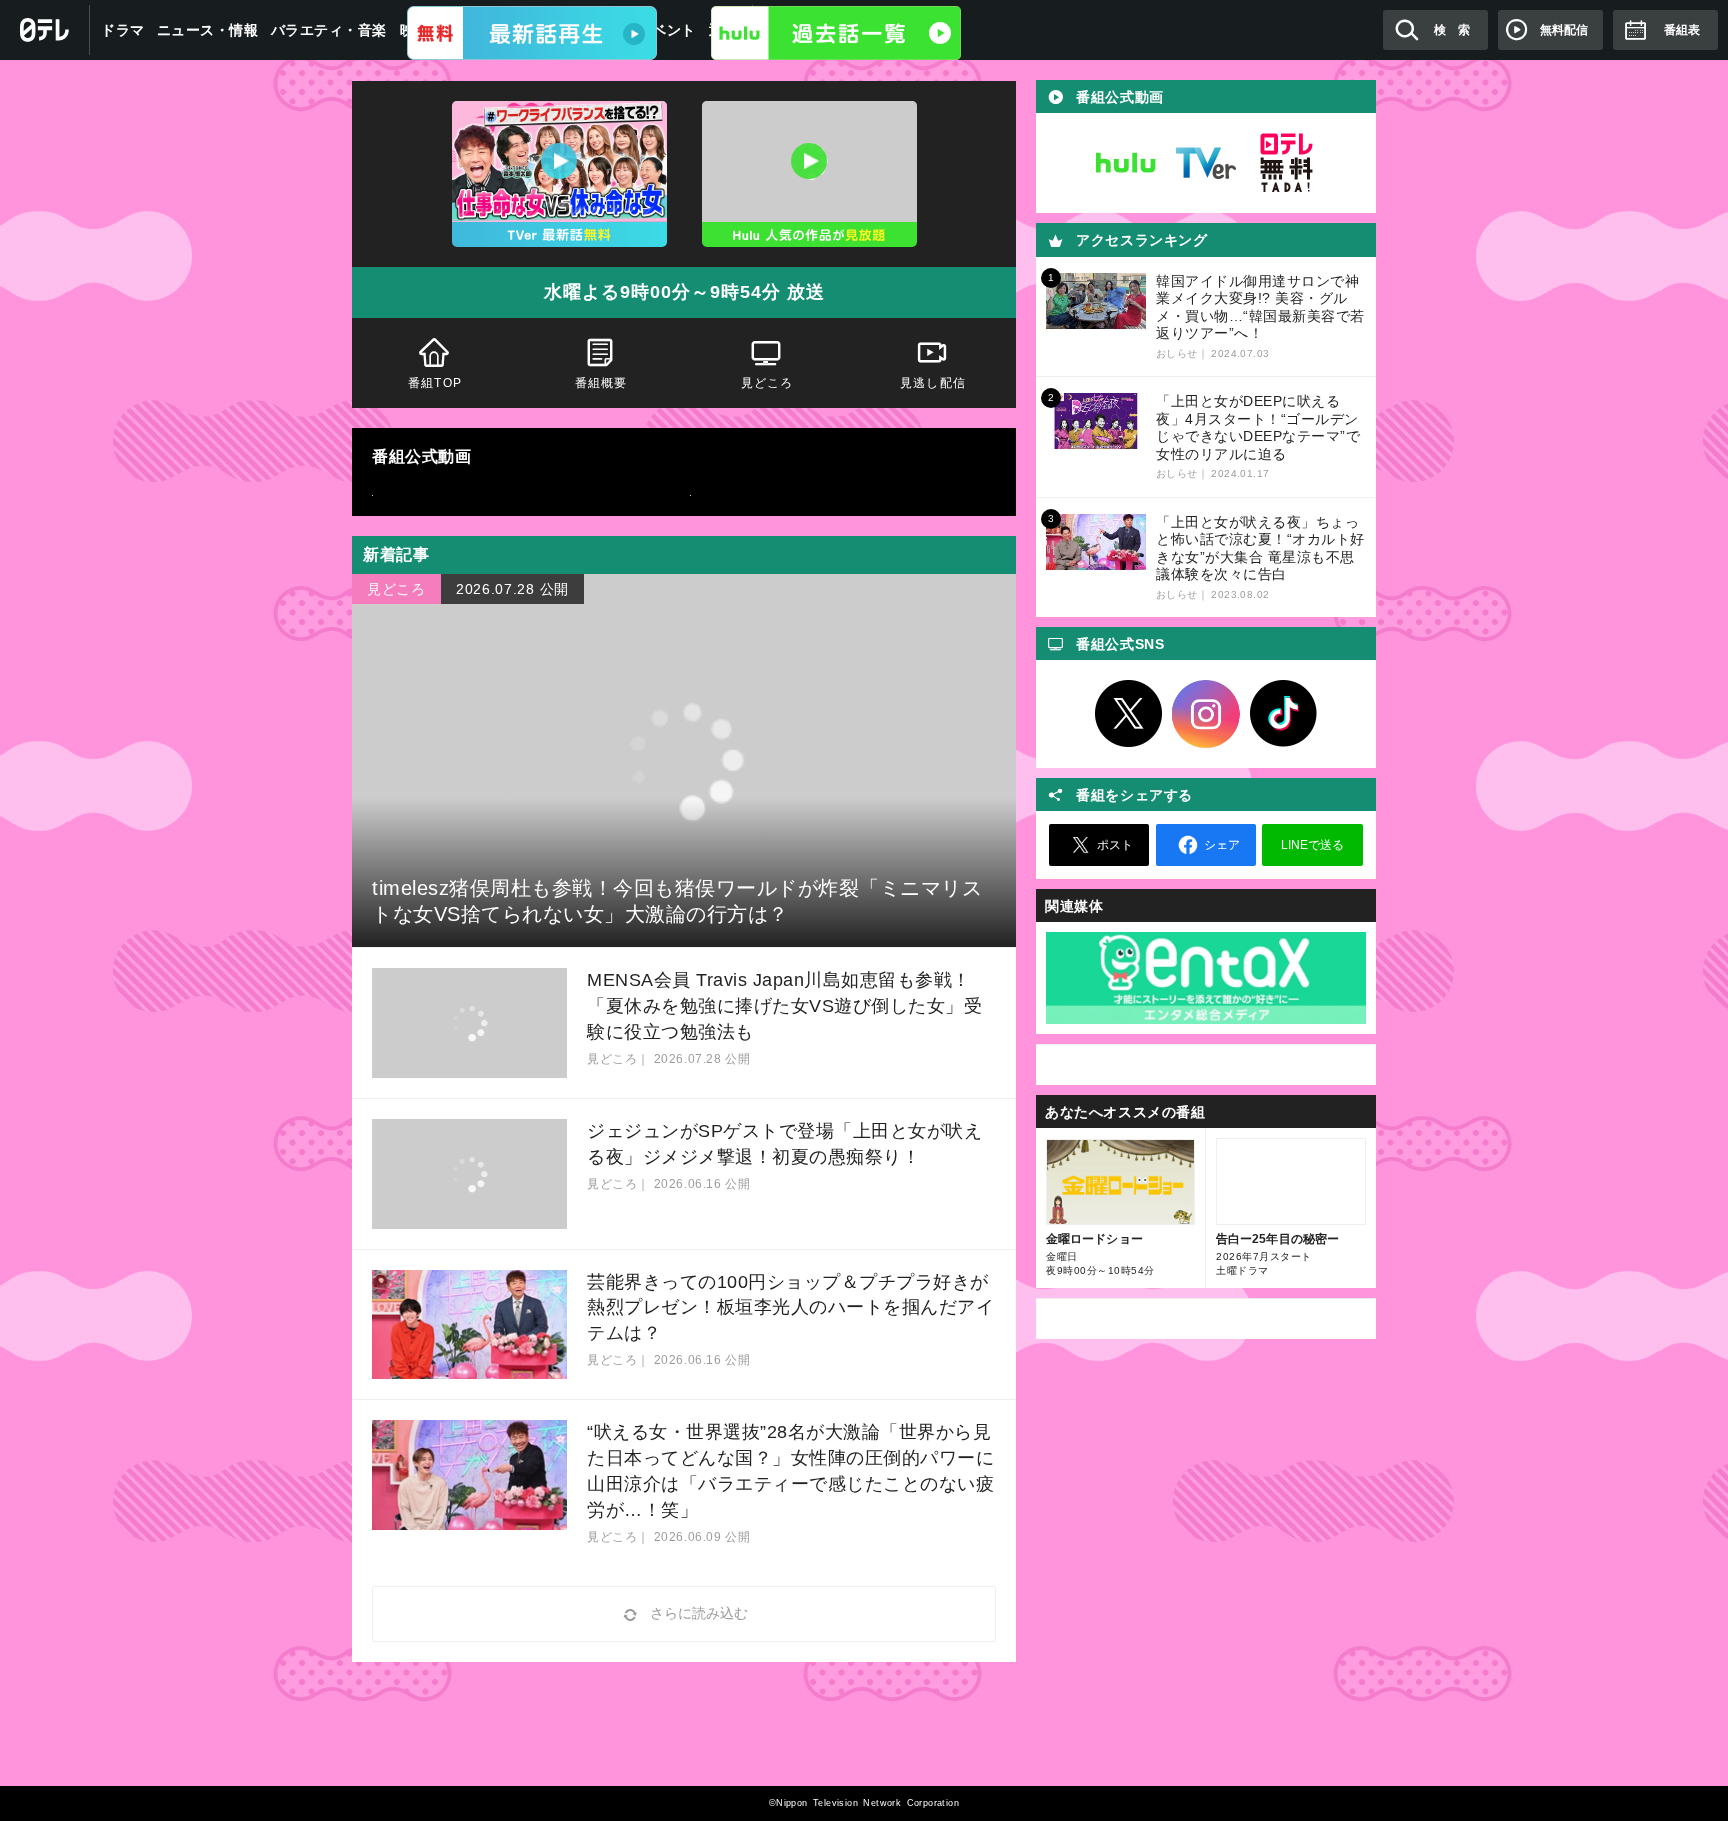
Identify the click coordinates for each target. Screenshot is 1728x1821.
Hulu (1126, 163)
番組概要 (601, 383)
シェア (1222, 845)
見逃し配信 (933, 383)
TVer (1206, 163)
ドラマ (123, 30)
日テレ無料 (1286, 163)
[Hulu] (836, 33)
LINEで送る (1312, 845)
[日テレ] (45, 30)
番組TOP (435, 383)
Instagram (1206, 714)
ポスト (1115, 845)
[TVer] (532, 33)
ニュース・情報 (208, 30)
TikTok (1284, 714)
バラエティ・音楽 (329, 30)
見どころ (767, 383)
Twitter (1129, 714)
